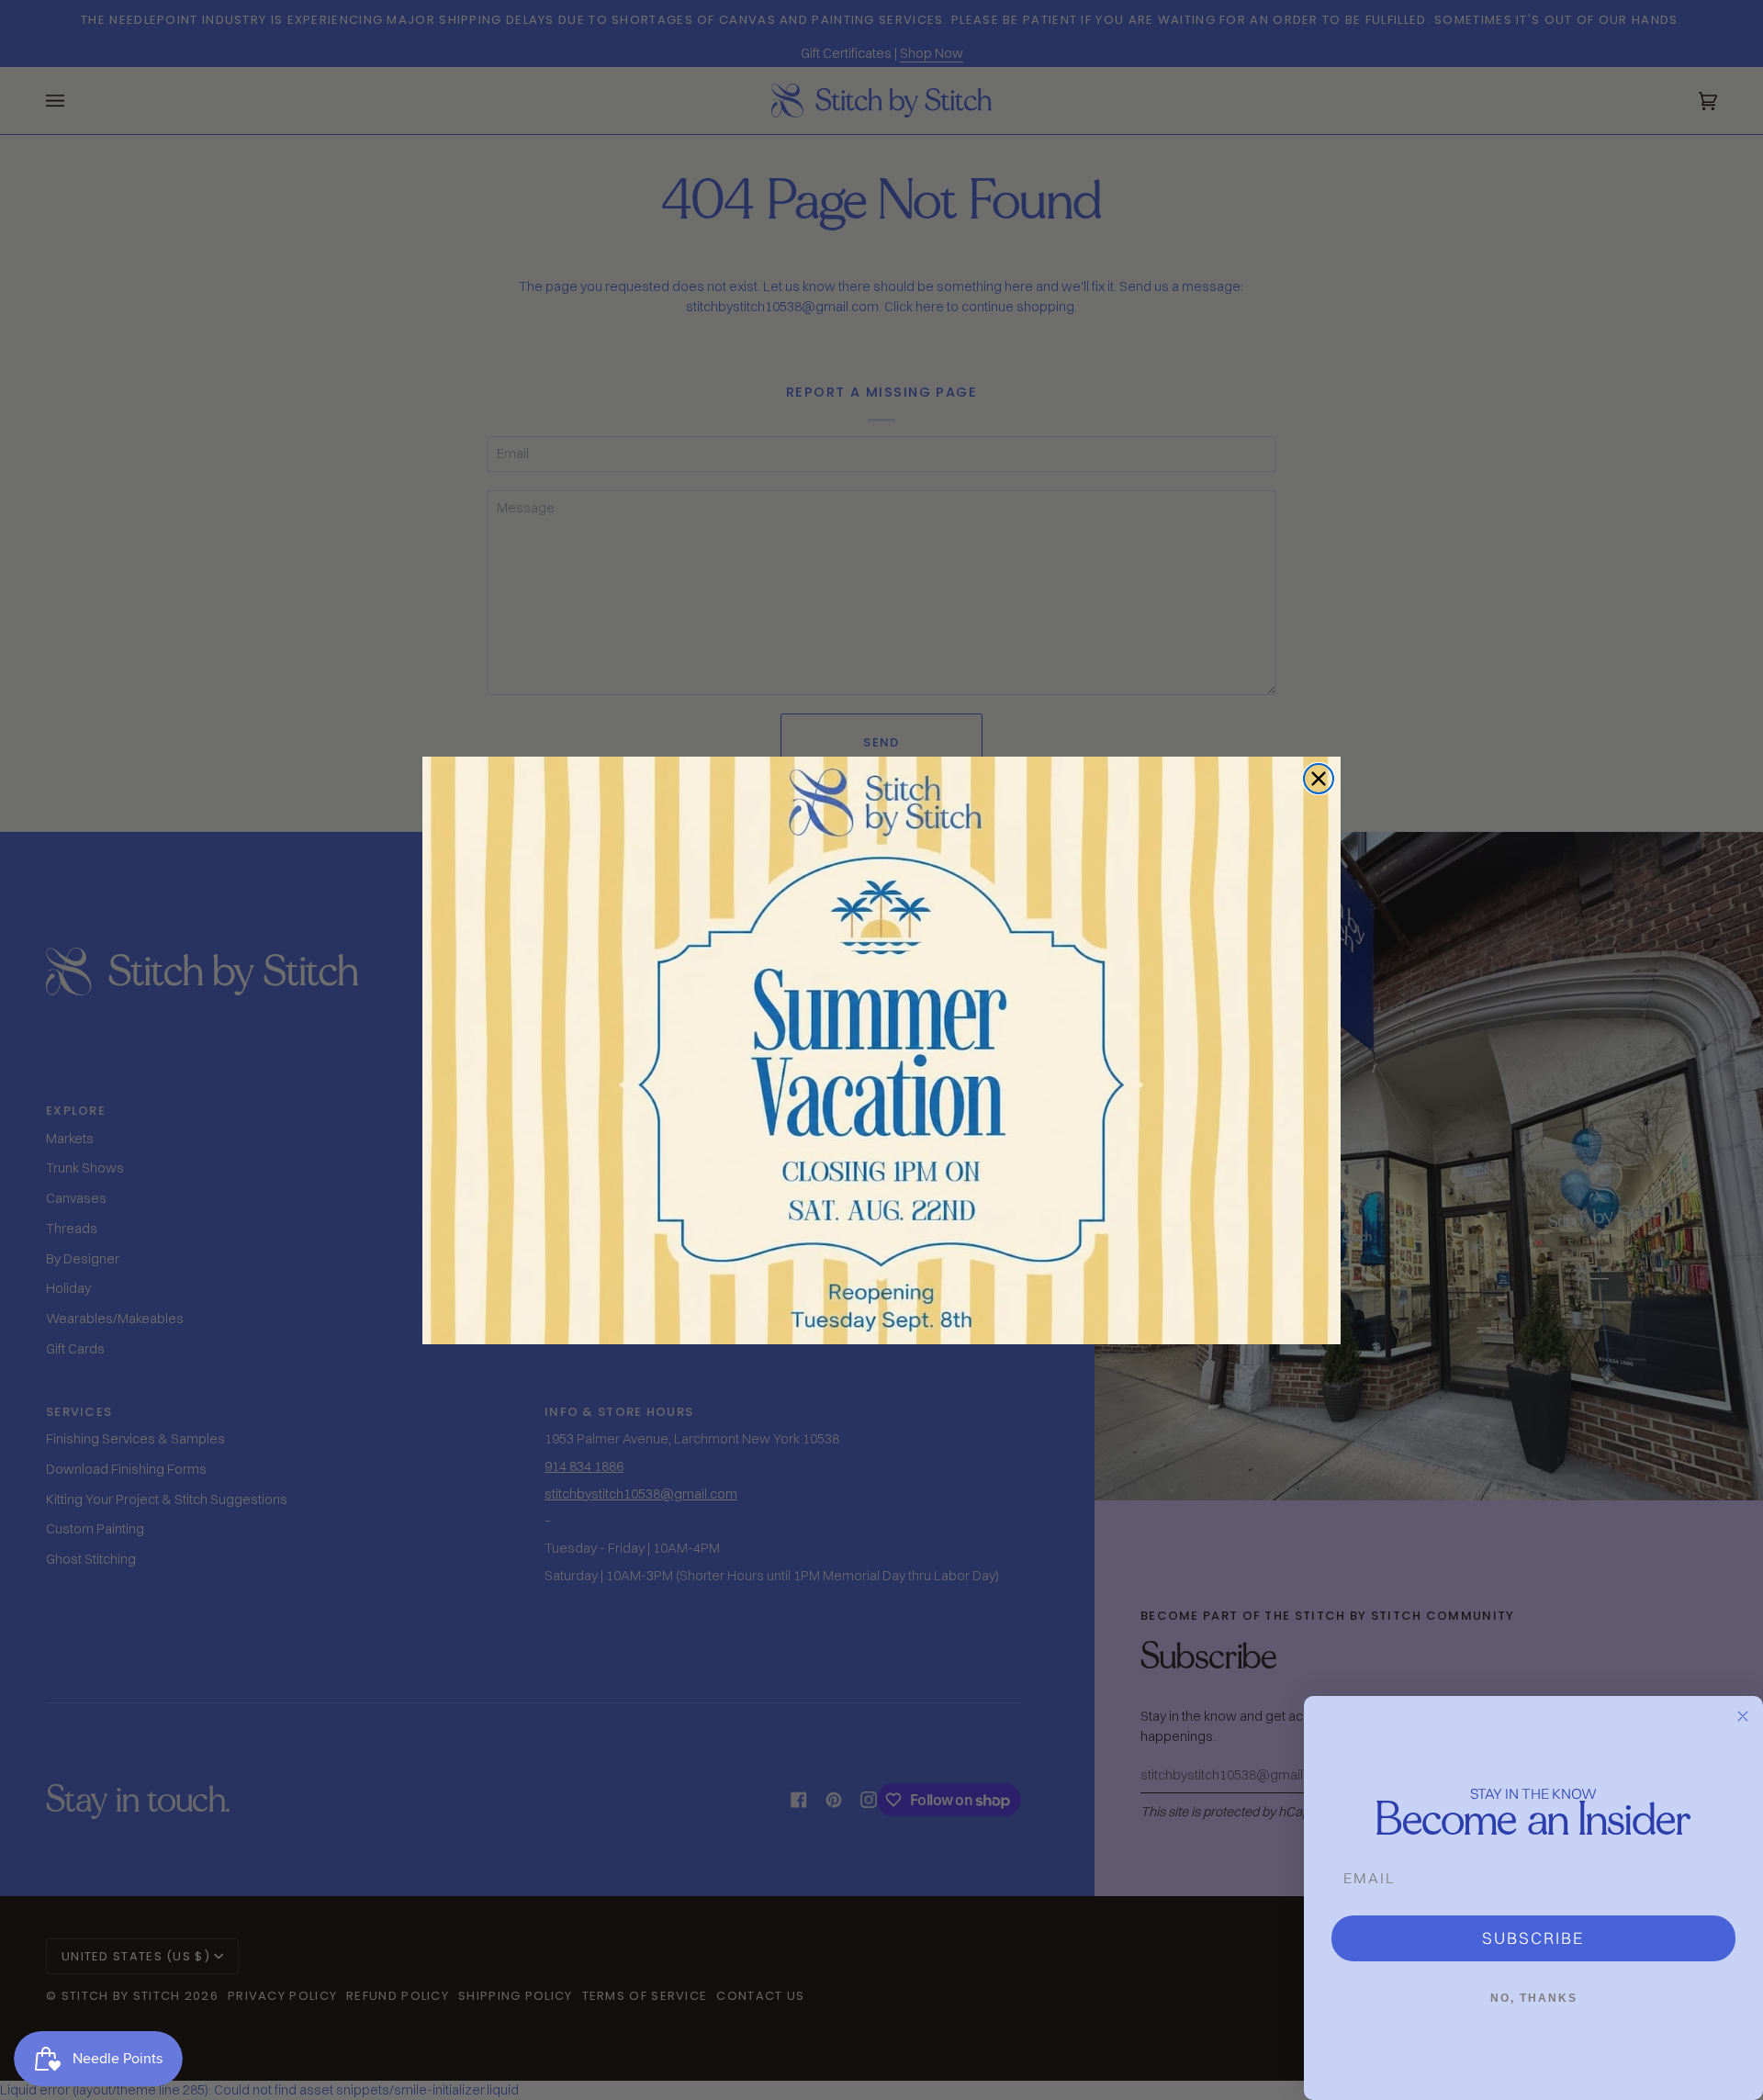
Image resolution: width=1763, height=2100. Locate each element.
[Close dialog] (1319, 779)
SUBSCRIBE (1533, 1938)
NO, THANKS (1534, 1998)
